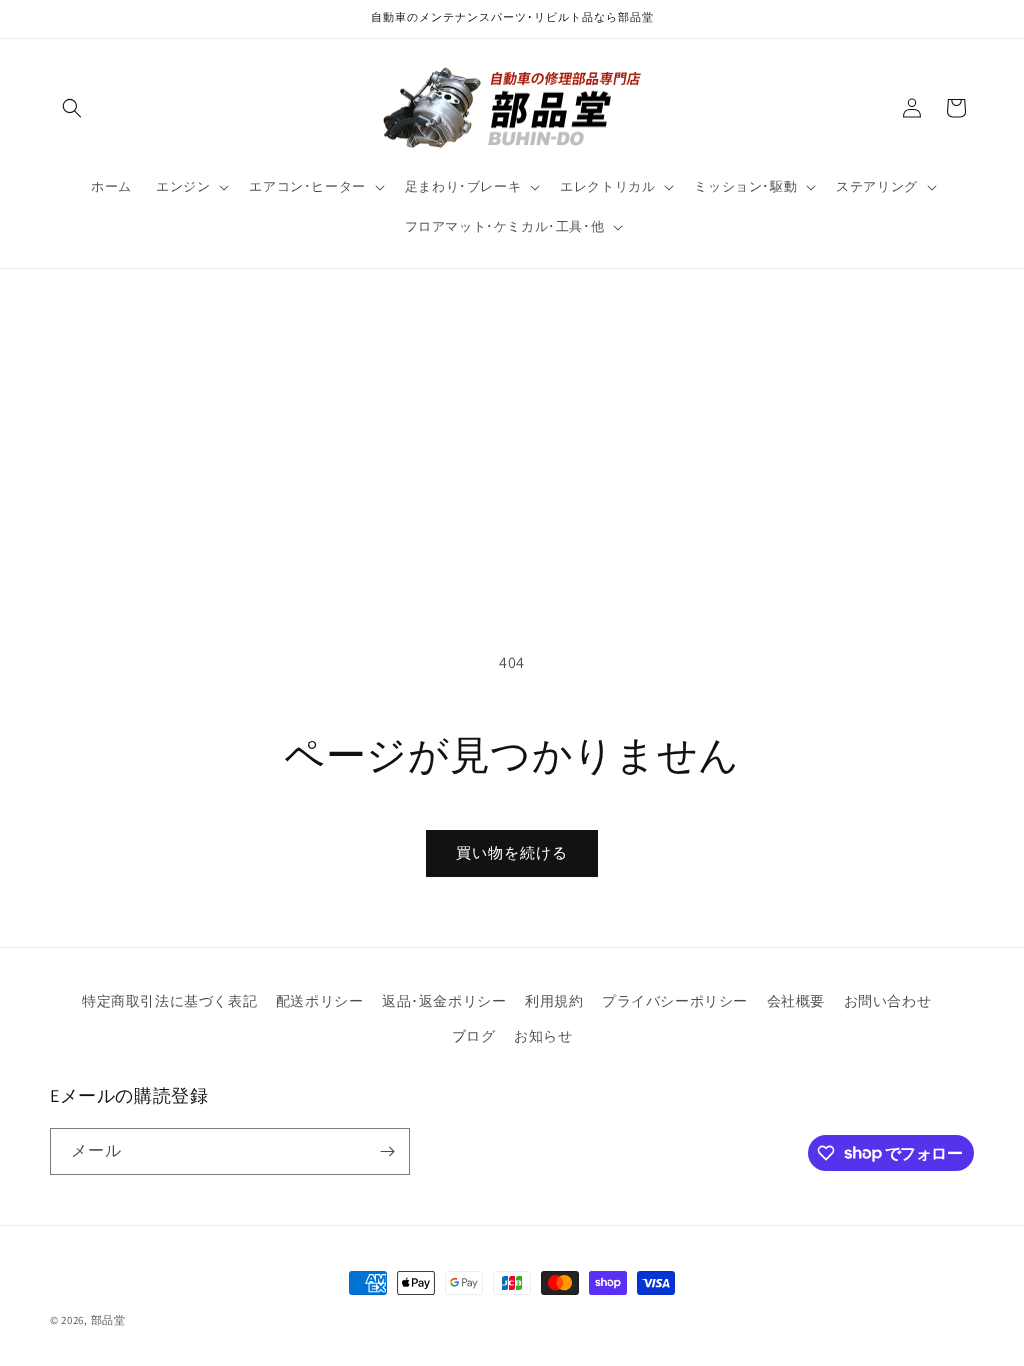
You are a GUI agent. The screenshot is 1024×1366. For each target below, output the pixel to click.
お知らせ (543, 1036)
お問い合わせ (888, 1001)
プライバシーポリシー (675, 1001)
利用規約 (554, 1001)
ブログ (474, 1036)
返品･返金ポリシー (444, 1001)
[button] (72, 108)
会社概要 (796, 1001)
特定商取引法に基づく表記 (169, 1001)
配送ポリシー (320, 1001)
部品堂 (108, 1320)
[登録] (387, 1151)
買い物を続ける (512, 852)
